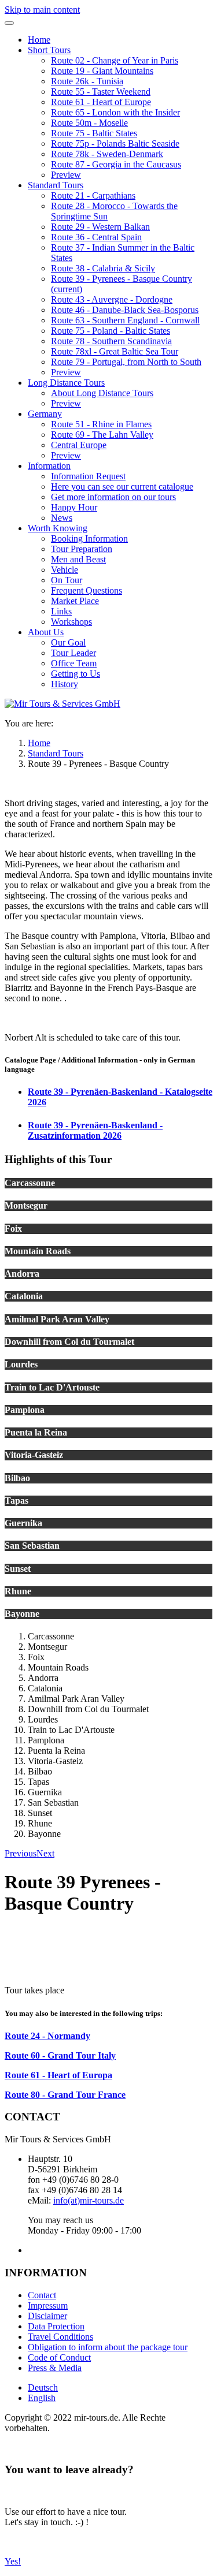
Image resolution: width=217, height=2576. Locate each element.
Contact (42, 2295)
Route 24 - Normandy (47, 2036)
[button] (49, 50)
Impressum (48, 2305)
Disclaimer (47, 2316)
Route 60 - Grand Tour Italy (60, 2055)
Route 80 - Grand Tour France (65, 2095)
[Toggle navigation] (9, 23)
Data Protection (56, 2326)
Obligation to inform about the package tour (108, 2347)
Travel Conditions (60, 2337)
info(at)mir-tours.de (89, 2200)
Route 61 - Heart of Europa (58, 2075)
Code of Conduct (59, 2357)
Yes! (13, 2561)
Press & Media (55, 2368)
